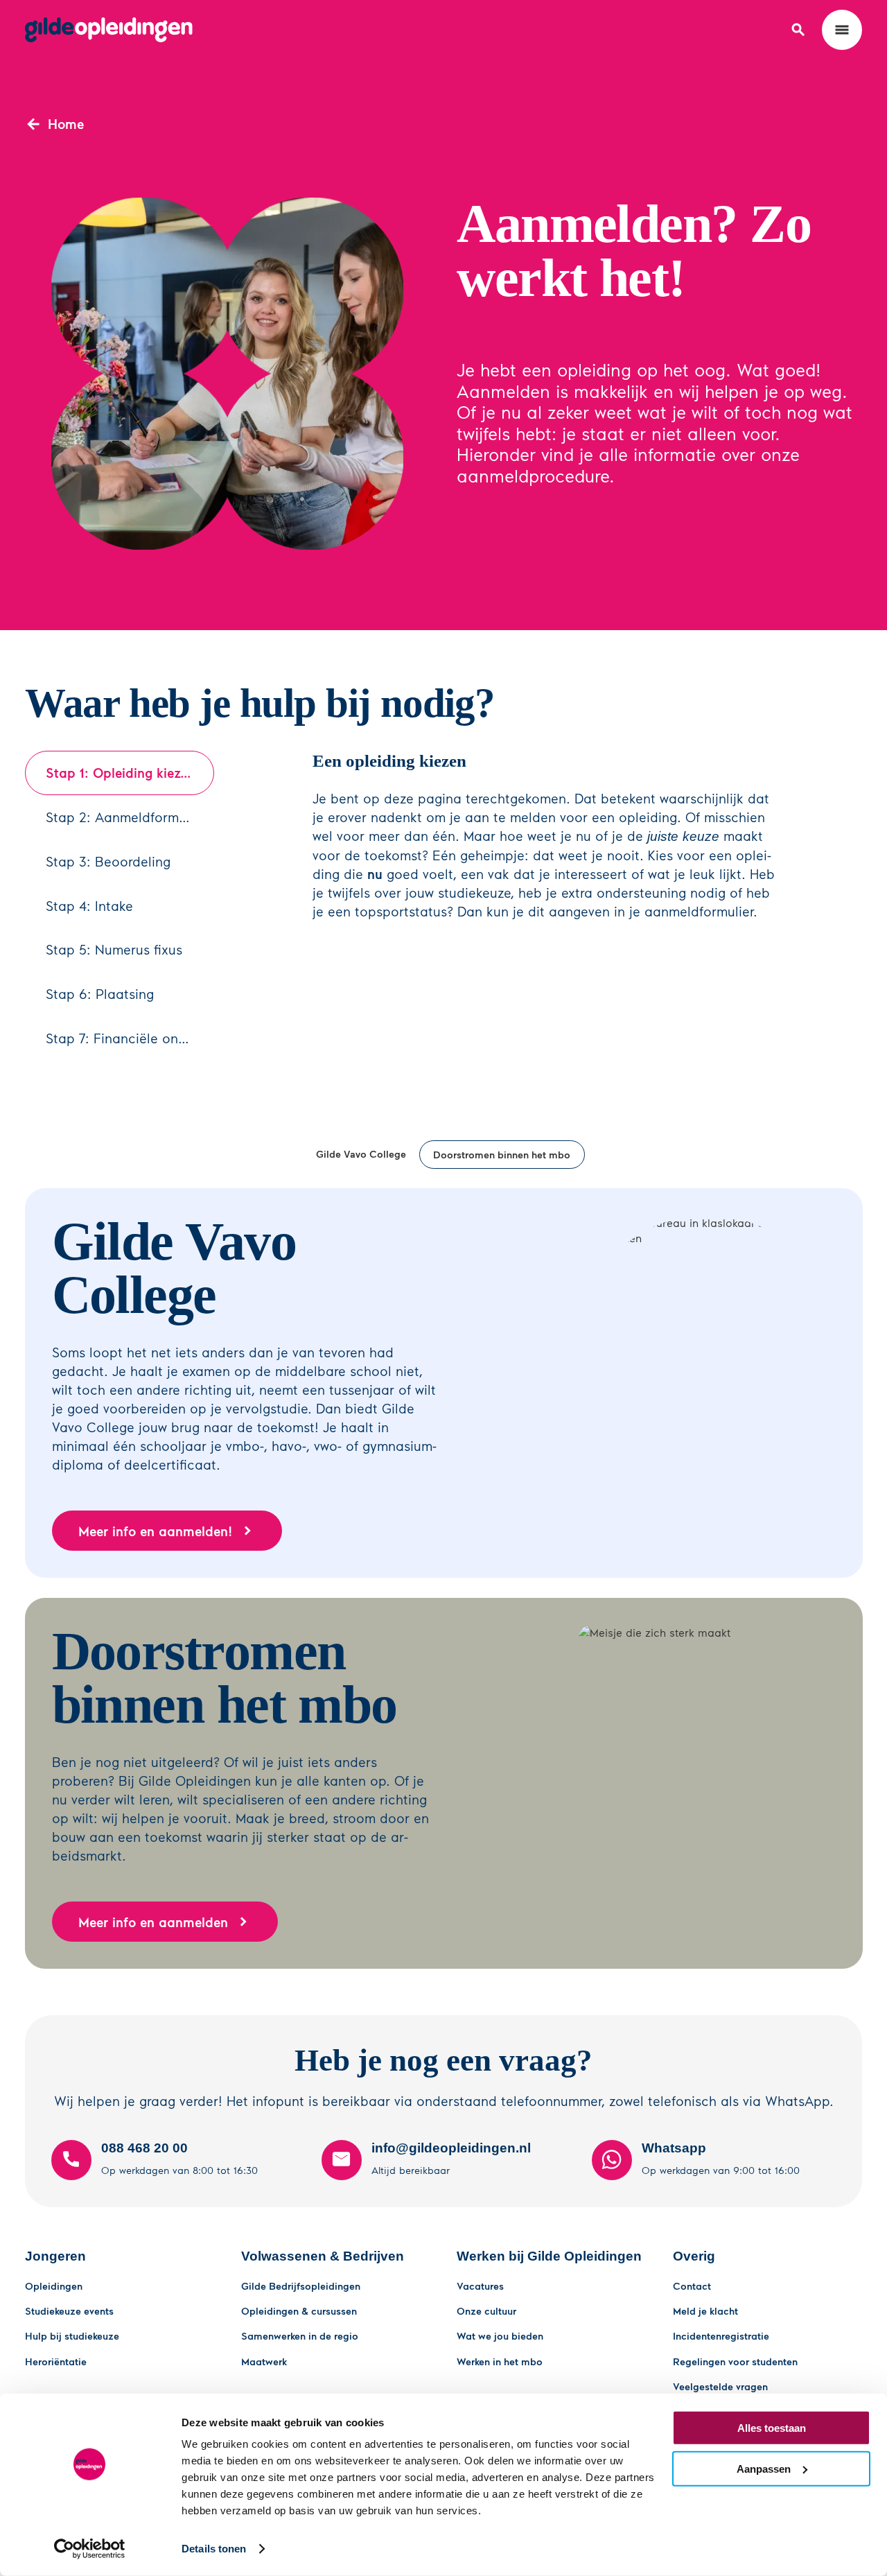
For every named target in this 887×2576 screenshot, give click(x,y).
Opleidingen (54, 2286)
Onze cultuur (486, 2310)
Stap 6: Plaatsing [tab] (100, 994)
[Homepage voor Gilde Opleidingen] (109, 30)
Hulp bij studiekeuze (72, 2335)
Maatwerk (264, 2361)
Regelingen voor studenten (735, 2361)
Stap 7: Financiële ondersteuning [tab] (130, 1038)
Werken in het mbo (500, 2361)
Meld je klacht (705, 2310)
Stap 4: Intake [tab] (89, 906)
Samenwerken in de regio (300, 2335)
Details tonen (214, 2549)
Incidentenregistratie (721, 2335)
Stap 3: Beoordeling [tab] (108, 861)
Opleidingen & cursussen (299, 2310)
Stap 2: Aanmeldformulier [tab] (126, 817)
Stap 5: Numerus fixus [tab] (114, 949)
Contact (692, 2286)
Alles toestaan (772, 2428)
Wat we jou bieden (500, 2335)
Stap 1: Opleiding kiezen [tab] (120, 773)
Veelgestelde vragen (720, 2386)
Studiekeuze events (69, 2310)
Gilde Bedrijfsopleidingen (301, 2286)
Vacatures (480, 2286)
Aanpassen (764, 2468)
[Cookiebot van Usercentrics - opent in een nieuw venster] (90, 2549)
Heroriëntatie (56, 2361)
